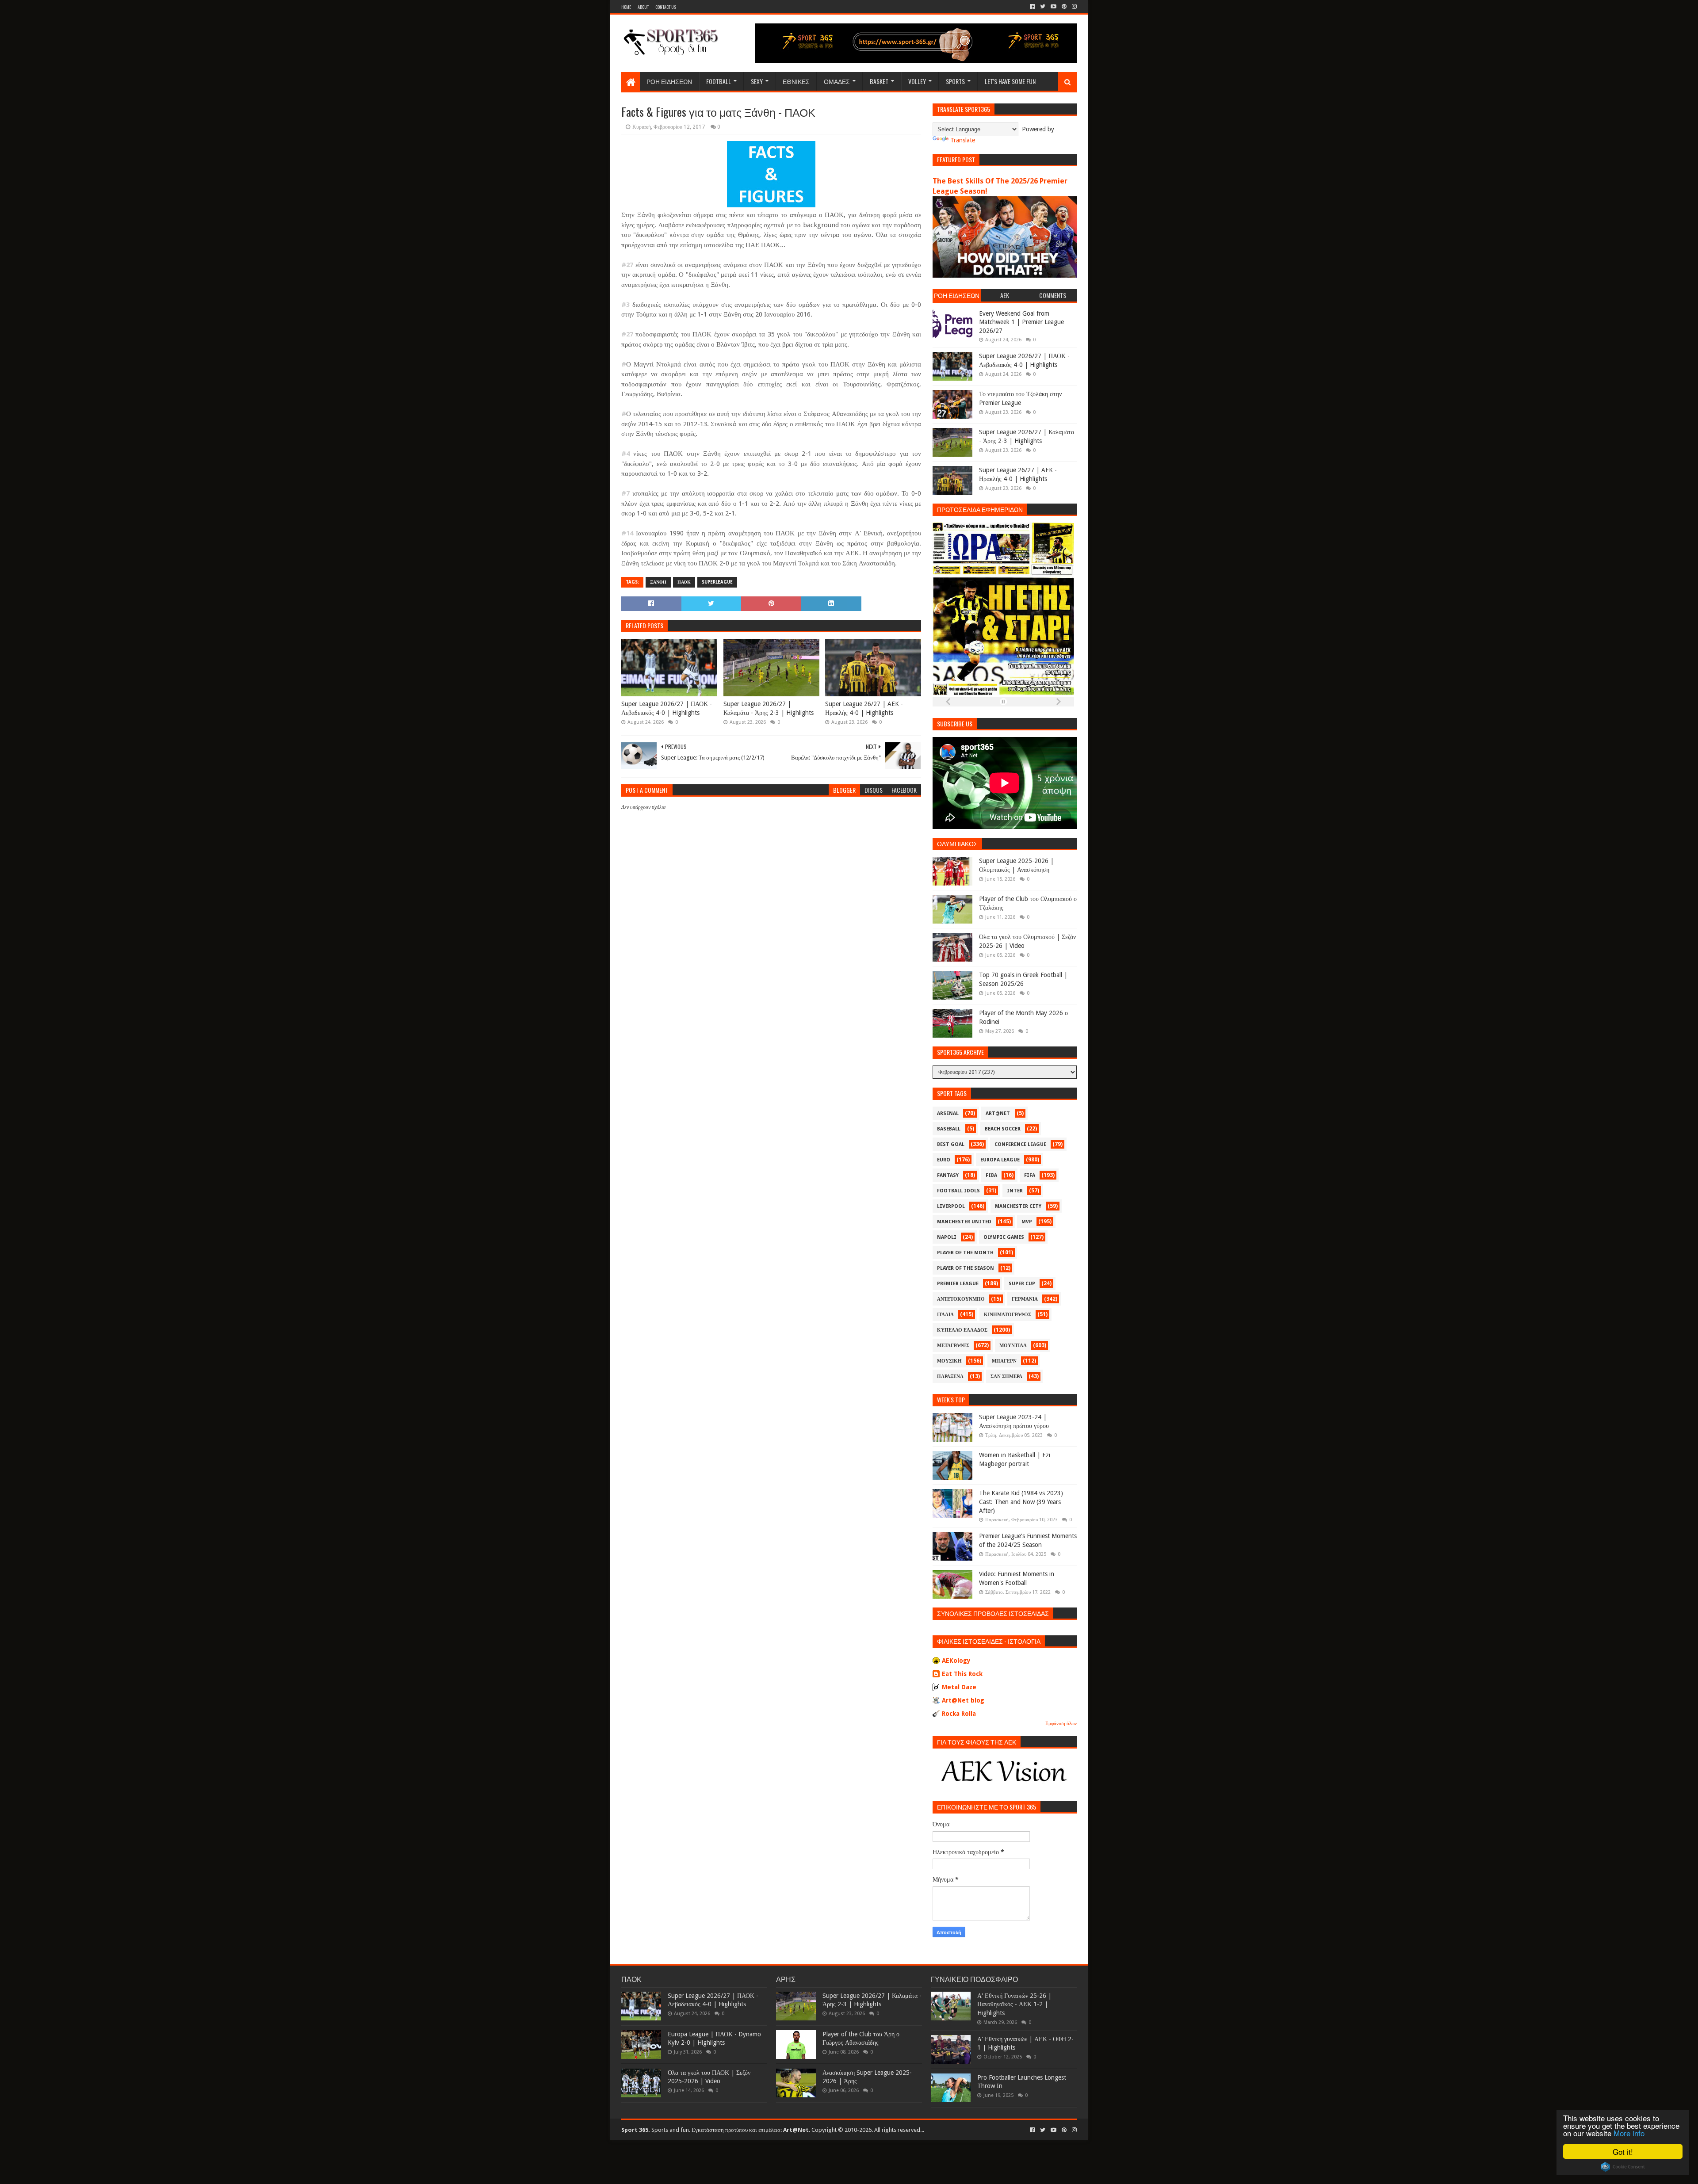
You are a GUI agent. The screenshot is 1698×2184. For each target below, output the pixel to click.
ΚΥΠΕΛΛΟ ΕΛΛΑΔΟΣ (962, 1330)
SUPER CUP (1022, 1284)
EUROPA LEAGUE (1000, 1160)
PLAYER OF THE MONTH (965, 1253)
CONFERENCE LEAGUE (1020, 1144)
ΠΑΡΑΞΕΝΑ (950, 1376)
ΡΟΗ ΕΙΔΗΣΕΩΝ (669, 81)
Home (626, 7)
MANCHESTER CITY (1018, 1206)
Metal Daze (959, 1687)
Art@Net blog (963, 1700)
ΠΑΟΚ (684, 582)
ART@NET (998, 1113)
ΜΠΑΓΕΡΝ (1004, 1361)
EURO (944, 1160)
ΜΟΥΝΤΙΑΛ (1013, 1346)
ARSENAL (948, 1113)
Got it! (1623, 2152)
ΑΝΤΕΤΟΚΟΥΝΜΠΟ (961, 1299)
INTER (1015, 1191)
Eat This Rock (962, 1674)
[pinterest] (1064, 7)
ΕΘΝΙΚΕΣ (796, 81)
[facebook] (1032, 7)
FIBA (991, 1175)
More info (1629, 2133)
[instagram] (1073, 7)
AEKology (956, 1661)
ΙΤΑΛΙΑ (945, 1315)
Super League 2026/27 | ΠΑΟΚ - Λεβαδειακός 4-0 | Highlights (667, 708)
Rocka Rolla (959, 1714)
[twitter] (1043, 7)
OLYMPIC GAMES (1004, 1237)
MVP (1027, 1222)
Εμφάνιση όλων (1061, 1724)
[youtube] (1054, 7)
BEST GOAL (951, 1144)
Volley (917, 81)
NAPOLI (947, 1237)
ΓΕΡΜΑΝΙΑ (1025, 1299)
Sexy (757, 81)
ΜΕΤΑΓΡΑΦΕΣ (953, 1346)
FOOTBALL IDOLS (958, 1191)
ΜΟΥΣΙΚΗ (949, 1361)
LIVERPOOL (951, 1206)
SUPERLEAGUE (717, 582)
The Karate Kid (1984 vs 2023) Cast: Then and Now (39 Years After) (1021, 1502)
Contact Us (666, 7)
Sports (955, 81)
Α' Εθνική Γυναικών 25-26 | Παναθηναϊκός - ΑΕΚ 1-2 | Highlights (1014, 2004)
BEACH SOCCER (1003, 1129)
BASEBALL (949, 1129)
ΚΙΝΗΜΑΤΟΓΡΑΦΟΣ (1008, 1315)
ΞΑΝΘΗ (658, 582)
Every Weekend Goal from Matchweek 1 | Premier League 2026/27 (1021, 322)
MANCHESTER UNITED (964, 1222)
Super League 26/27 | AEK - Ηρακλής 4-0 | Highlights (864, 708)
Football (719, 81)
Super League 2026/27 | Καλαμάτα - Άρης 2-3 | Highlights (769, 708)
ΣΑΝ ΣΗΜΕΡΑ (1006, 1376)
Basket (879, 81)
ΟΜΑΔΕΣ (837, 81)
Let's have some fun (1010, 81)
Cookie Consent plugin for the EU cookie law (1623, 2167)
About (643, 7)
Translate (963, 140)
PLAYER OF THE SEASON (966, 1268)
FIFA (1030, 1175)
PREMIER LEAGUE (958, 1284)
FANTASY (948, 1175)
